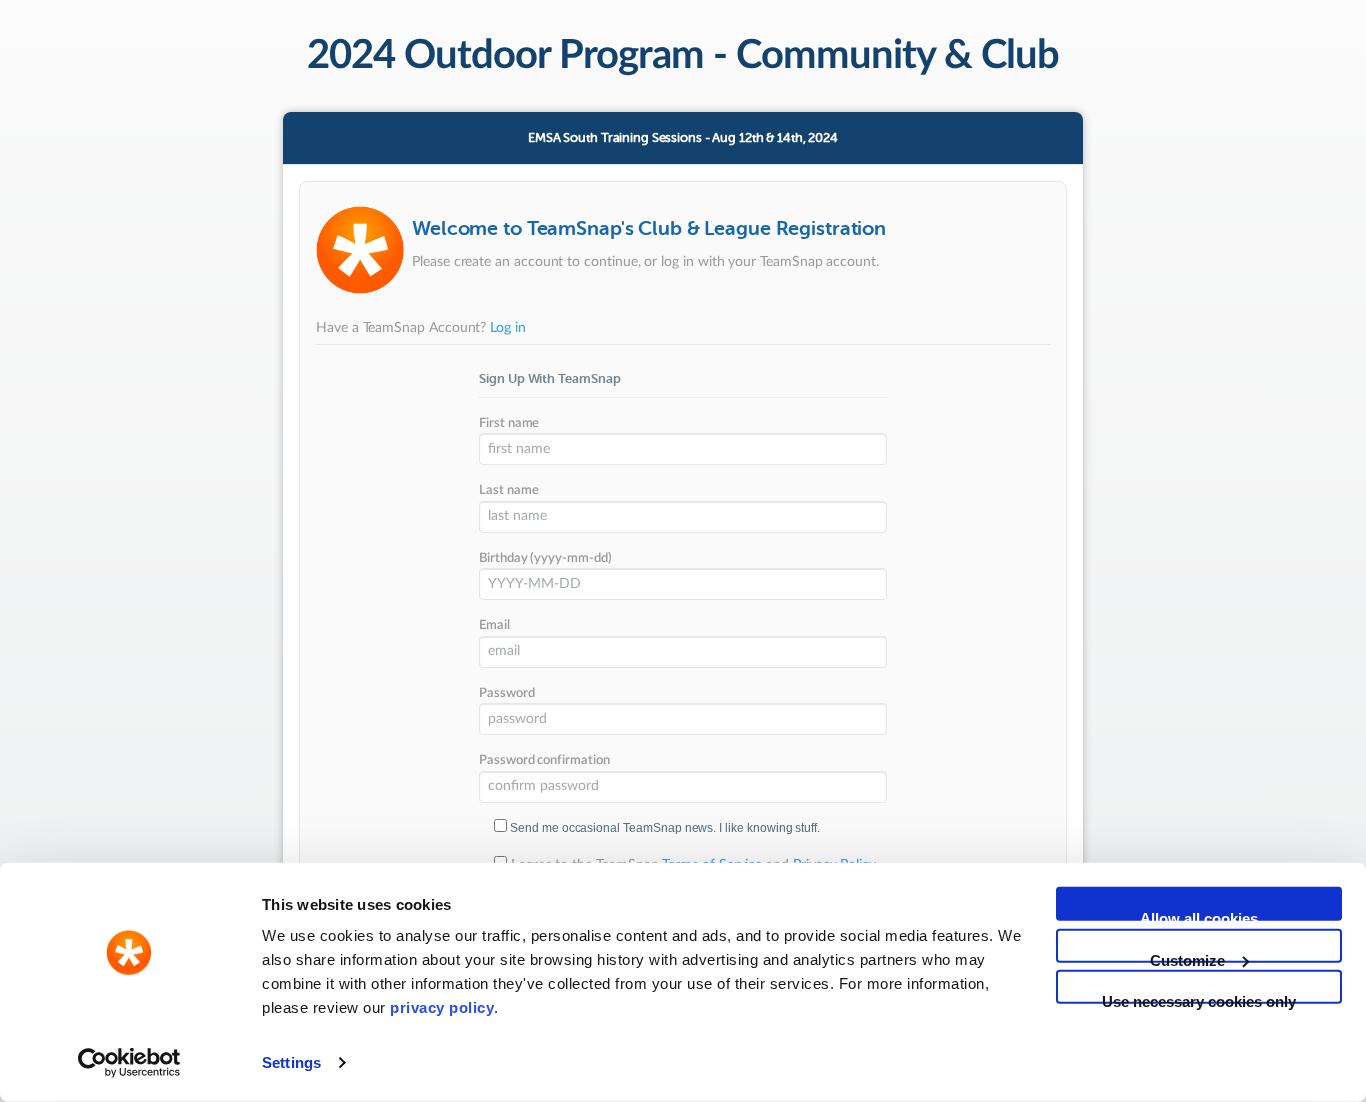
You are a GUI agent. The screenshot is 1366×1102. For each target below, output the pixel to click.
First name (509, 423)
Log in (508, 328)
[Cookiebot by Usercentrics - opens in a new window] (129, 1063)
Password (506, 693)
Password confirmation (544, 760)
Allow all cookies (1199, 915)
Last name (508, 490)
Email (494, 625)
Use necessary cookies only (1199, 998)
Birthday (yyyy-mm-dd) (545, 558)
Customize (1187, 956)
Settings (291, 1062)
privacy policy (442, 1007)
